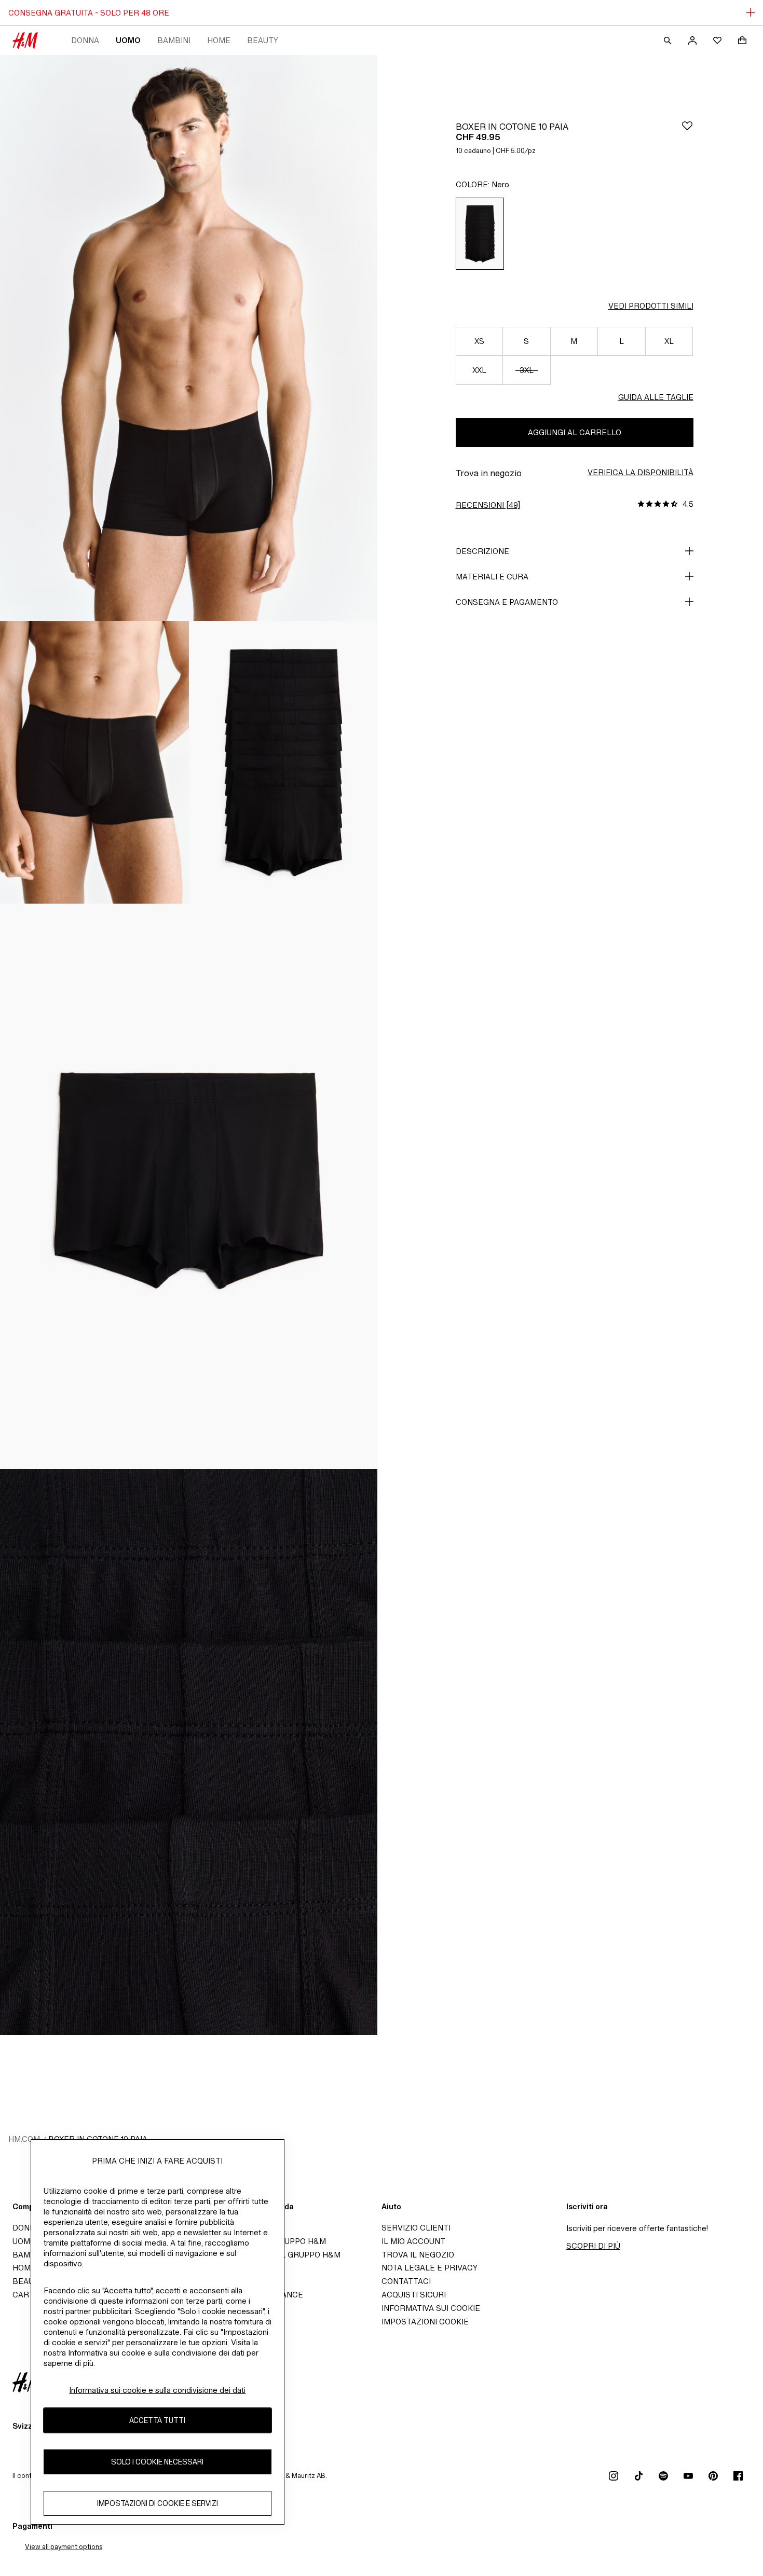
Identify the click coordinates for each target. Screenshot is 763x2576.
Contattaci (406, 2281)
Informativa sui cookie (431, 2308)
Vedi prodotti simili (651, 306)
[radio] (480, 234)
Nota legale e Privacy (430, 2268)
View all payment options (64, 2547)
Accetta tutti (157, 2420)
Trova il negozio (418, 2255)
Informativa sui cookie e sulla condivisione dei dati (157, 2390)
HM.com (24, 2139)
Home (219, 40)
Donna (85, 40)
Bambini (174, 40)
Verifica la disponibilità (641, 472)
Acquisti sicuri (414, 2295)
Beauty (263, 40)
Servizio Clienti (416, 2228)
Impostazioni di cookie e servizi (158, 2503)
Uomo (128, 40)
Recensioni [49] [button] (488, 505)
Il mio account (413, 2241)
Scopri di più (593, 2246)
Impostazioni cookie (425, 2322)
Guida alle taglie (656, 397)
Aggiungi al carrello (575, 432)
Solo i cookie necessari (157, 2462)
